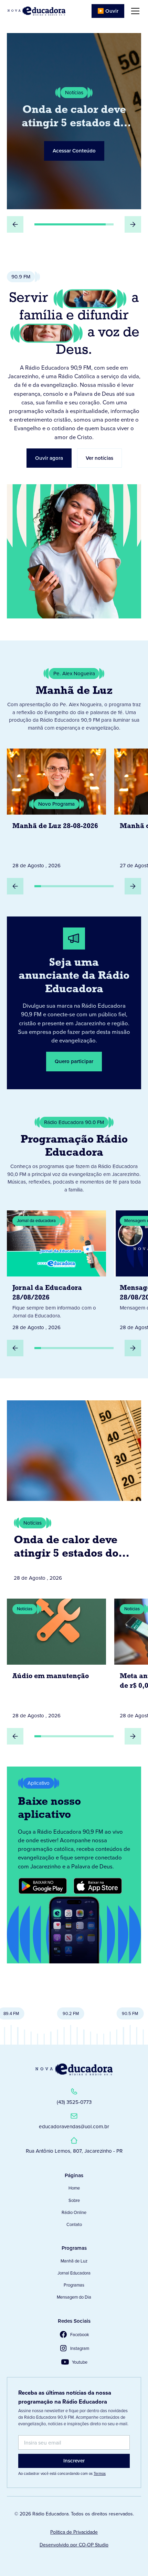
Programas (74, 2285)
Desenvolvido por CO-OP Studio (74, 2545)
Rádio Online (74, 2212)
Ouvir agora (49, 458)
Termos (100, 2473)
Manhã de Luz (74, 2261)
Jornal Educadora (74, 2273)
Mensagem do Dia (74, 2297)
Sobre (74, 2200)
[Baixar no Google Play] (43, 1886)
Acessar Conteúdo (74, 151)
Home (74, 2188)
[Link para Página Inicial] (36, 11)
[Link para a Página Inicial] (74, 2069)
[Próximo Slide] (133, 224)
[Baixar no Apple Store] (98, 1886)
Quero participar (74, 1061)
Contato (74, 2224)
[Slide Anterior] (15, 224)
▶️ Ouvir (108, 11)
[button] (134, 11)
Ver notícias (99, 458)
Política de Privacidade (74, 2532)
